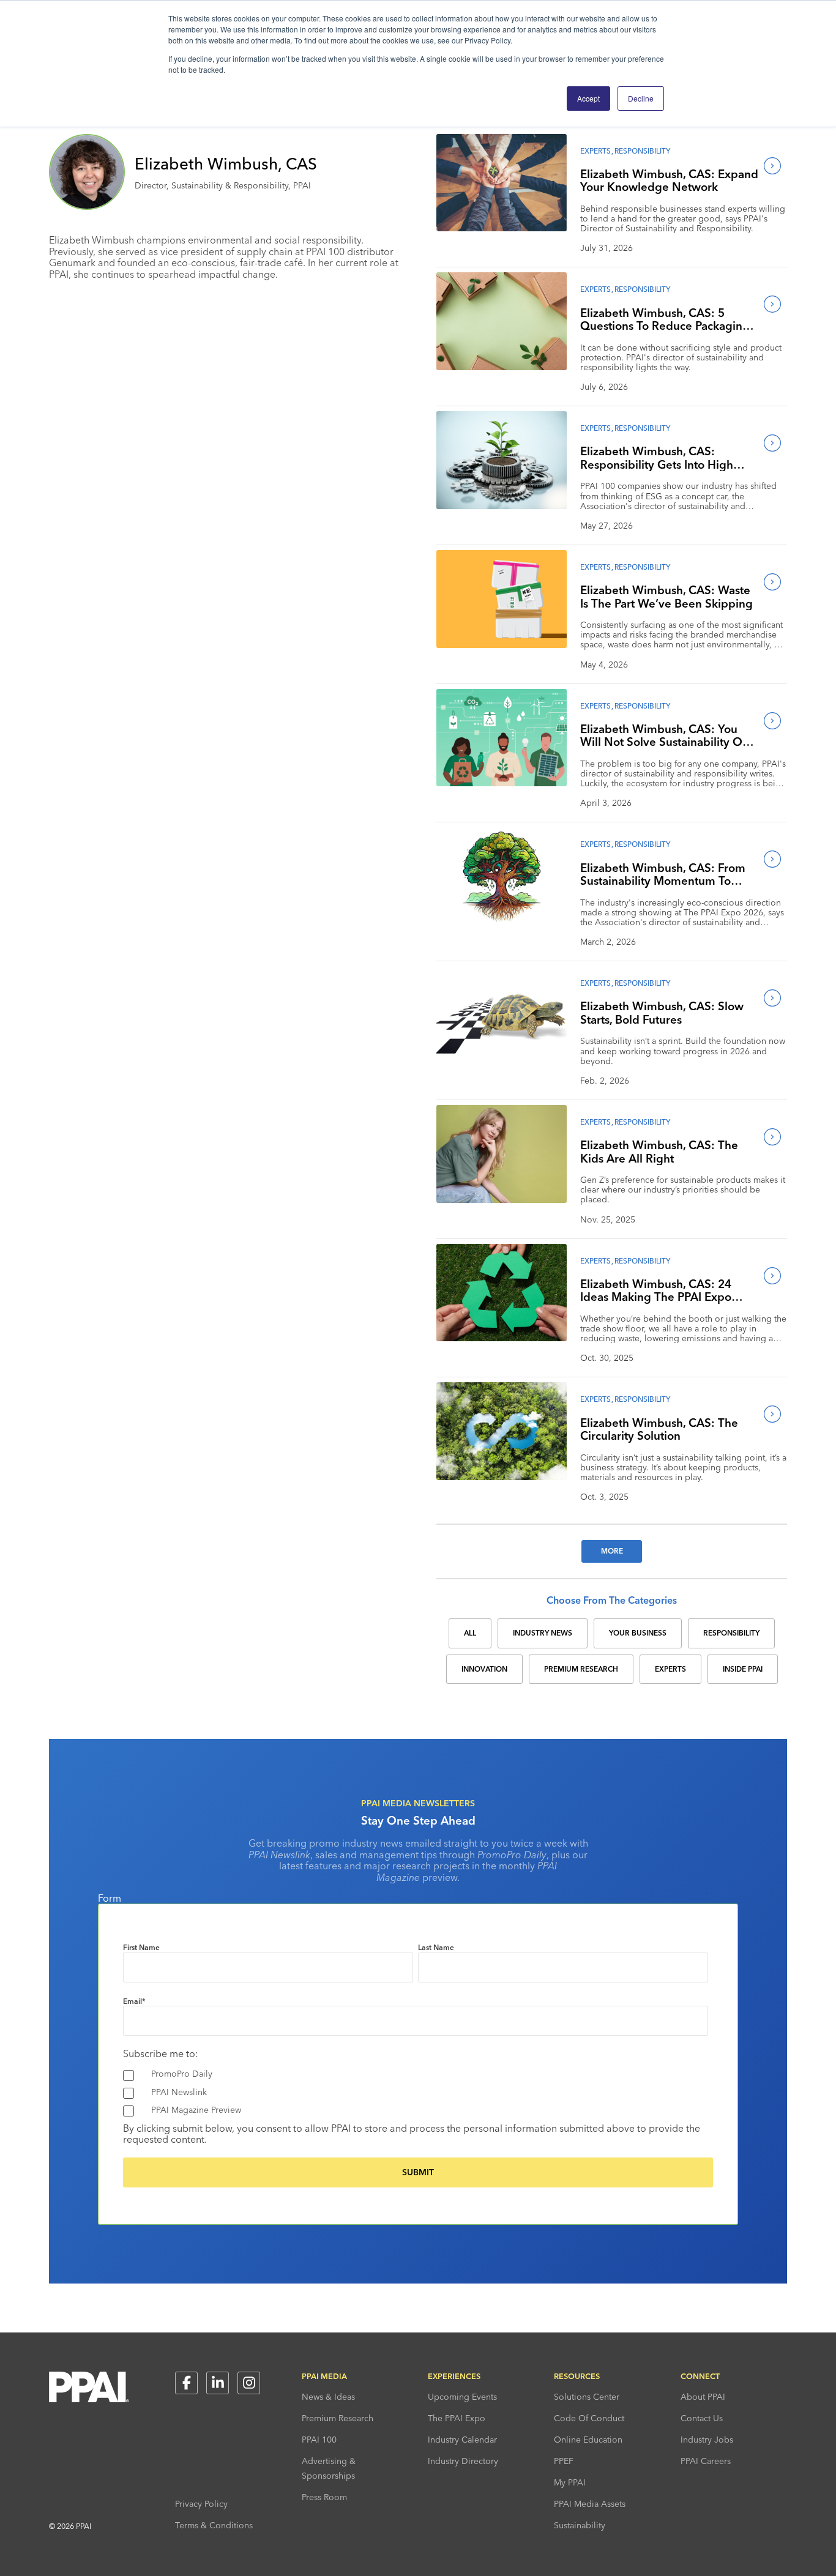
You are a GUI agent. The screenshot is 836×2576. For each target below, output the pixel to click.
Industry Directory (463, 2461)
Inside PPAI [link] (743, 1669)
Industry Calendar (462, 2440)
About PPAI (703, 2397)
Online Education (588, 2440)
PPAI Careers (706, 2461)
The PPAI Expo (457, 2418)
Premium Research (338, 2418)
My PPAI (570, 2482)
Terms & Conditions (214, 2525)
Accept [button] (588, 98)
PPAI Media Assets (590, 2504)
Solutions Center (587, 2397)
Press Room (324, 2497)
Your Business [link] (638, 1633)
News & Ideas (328, 2397)
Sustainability (580, 2525)
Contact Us (702, 2418)
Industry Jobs (707, 2440)
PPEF (564, 2461)
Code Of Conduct (589, 2418)
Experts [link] (670, 1669)
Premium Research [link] (581, 1669)
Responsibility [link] (731, 1633)
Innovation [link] (484, 1669)
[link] (502, 199)
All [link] (470, 1633)
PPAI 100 (319, 2440)
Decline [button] (641, 98)
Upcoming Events (462, 2397)
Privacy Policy (201, 2504)
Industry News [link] (543, 1633)
